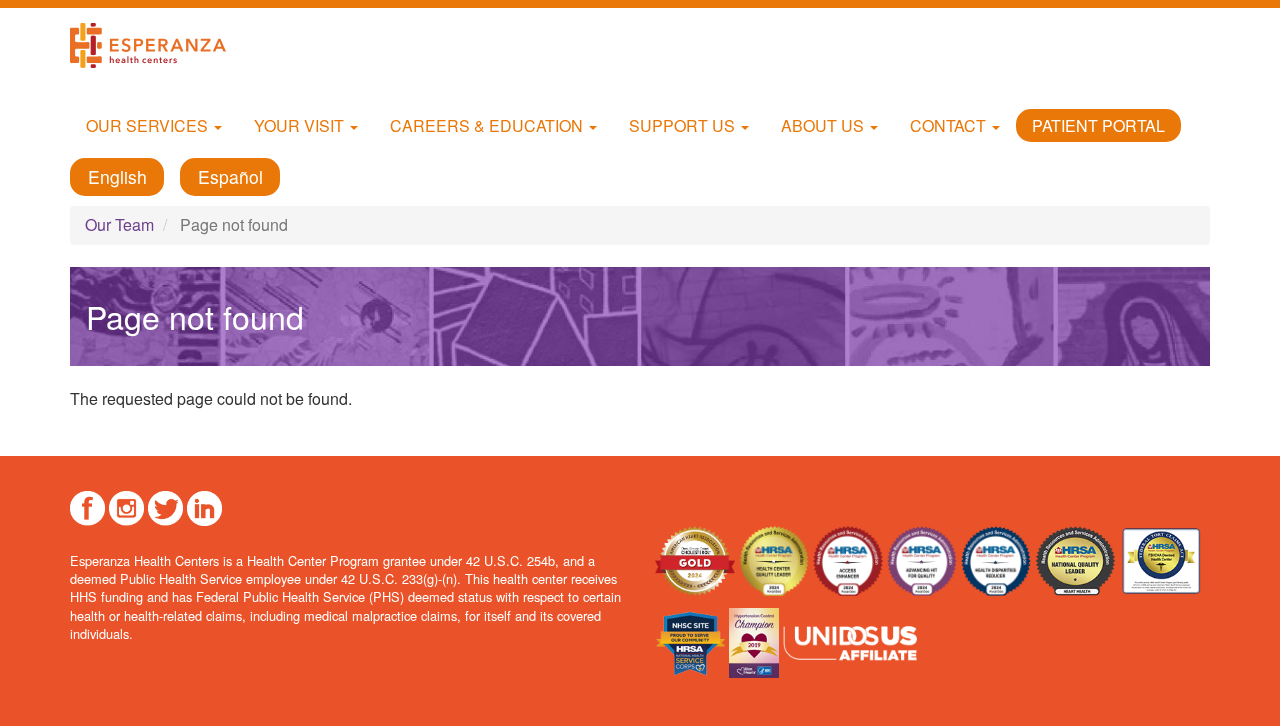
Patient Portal (1098, 125)
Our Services (149, 125)
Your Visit (301, 125)
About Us (824, 125)
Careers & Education (488, 125)
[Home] (155, 45)
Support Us (684, 125)
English (117, 176)
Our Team (119, 224)
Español (230, 176)
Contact (950, 125)
